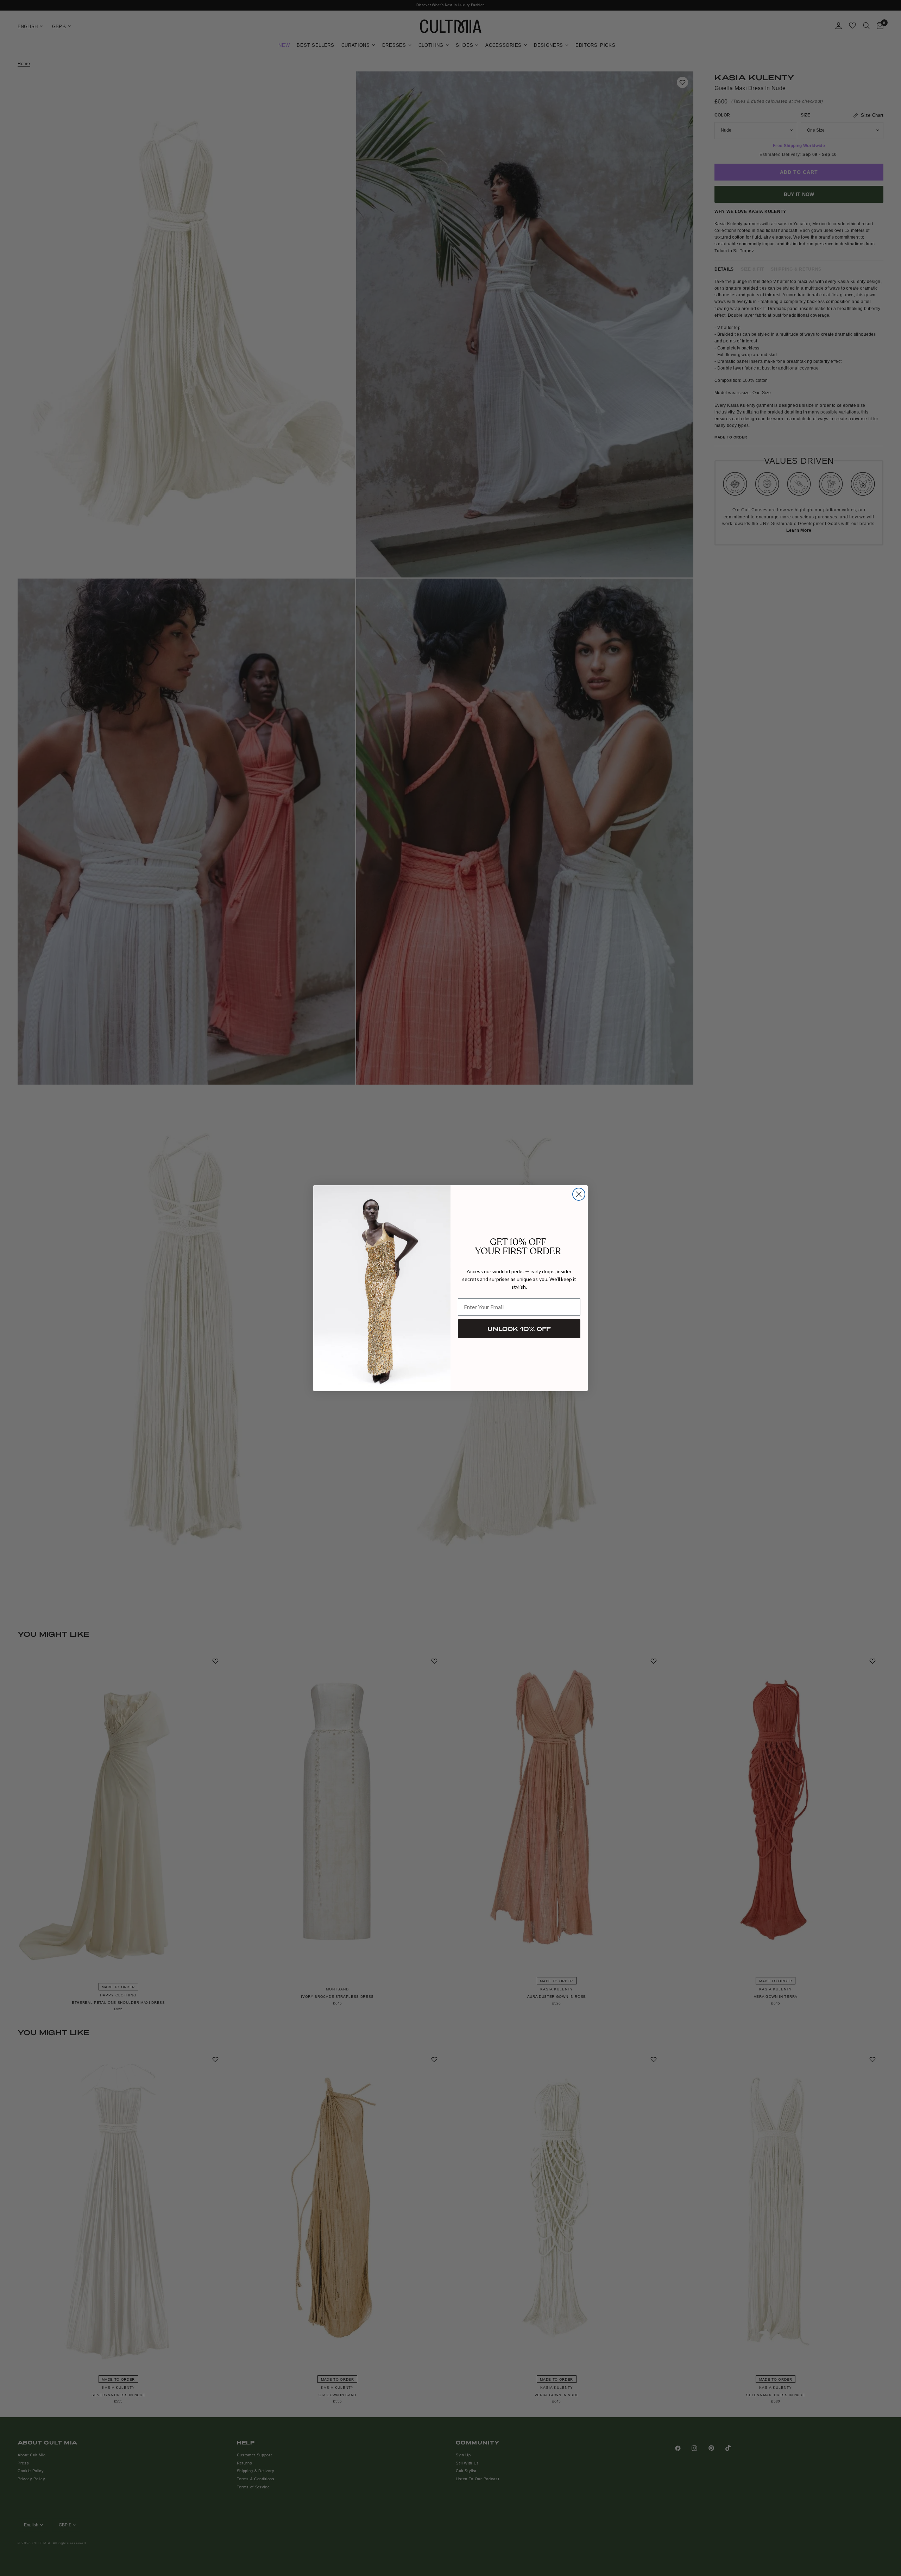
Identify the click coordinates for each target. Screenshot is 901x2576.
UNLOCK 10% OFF (519, 1329)
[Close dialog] (579, 1194)
